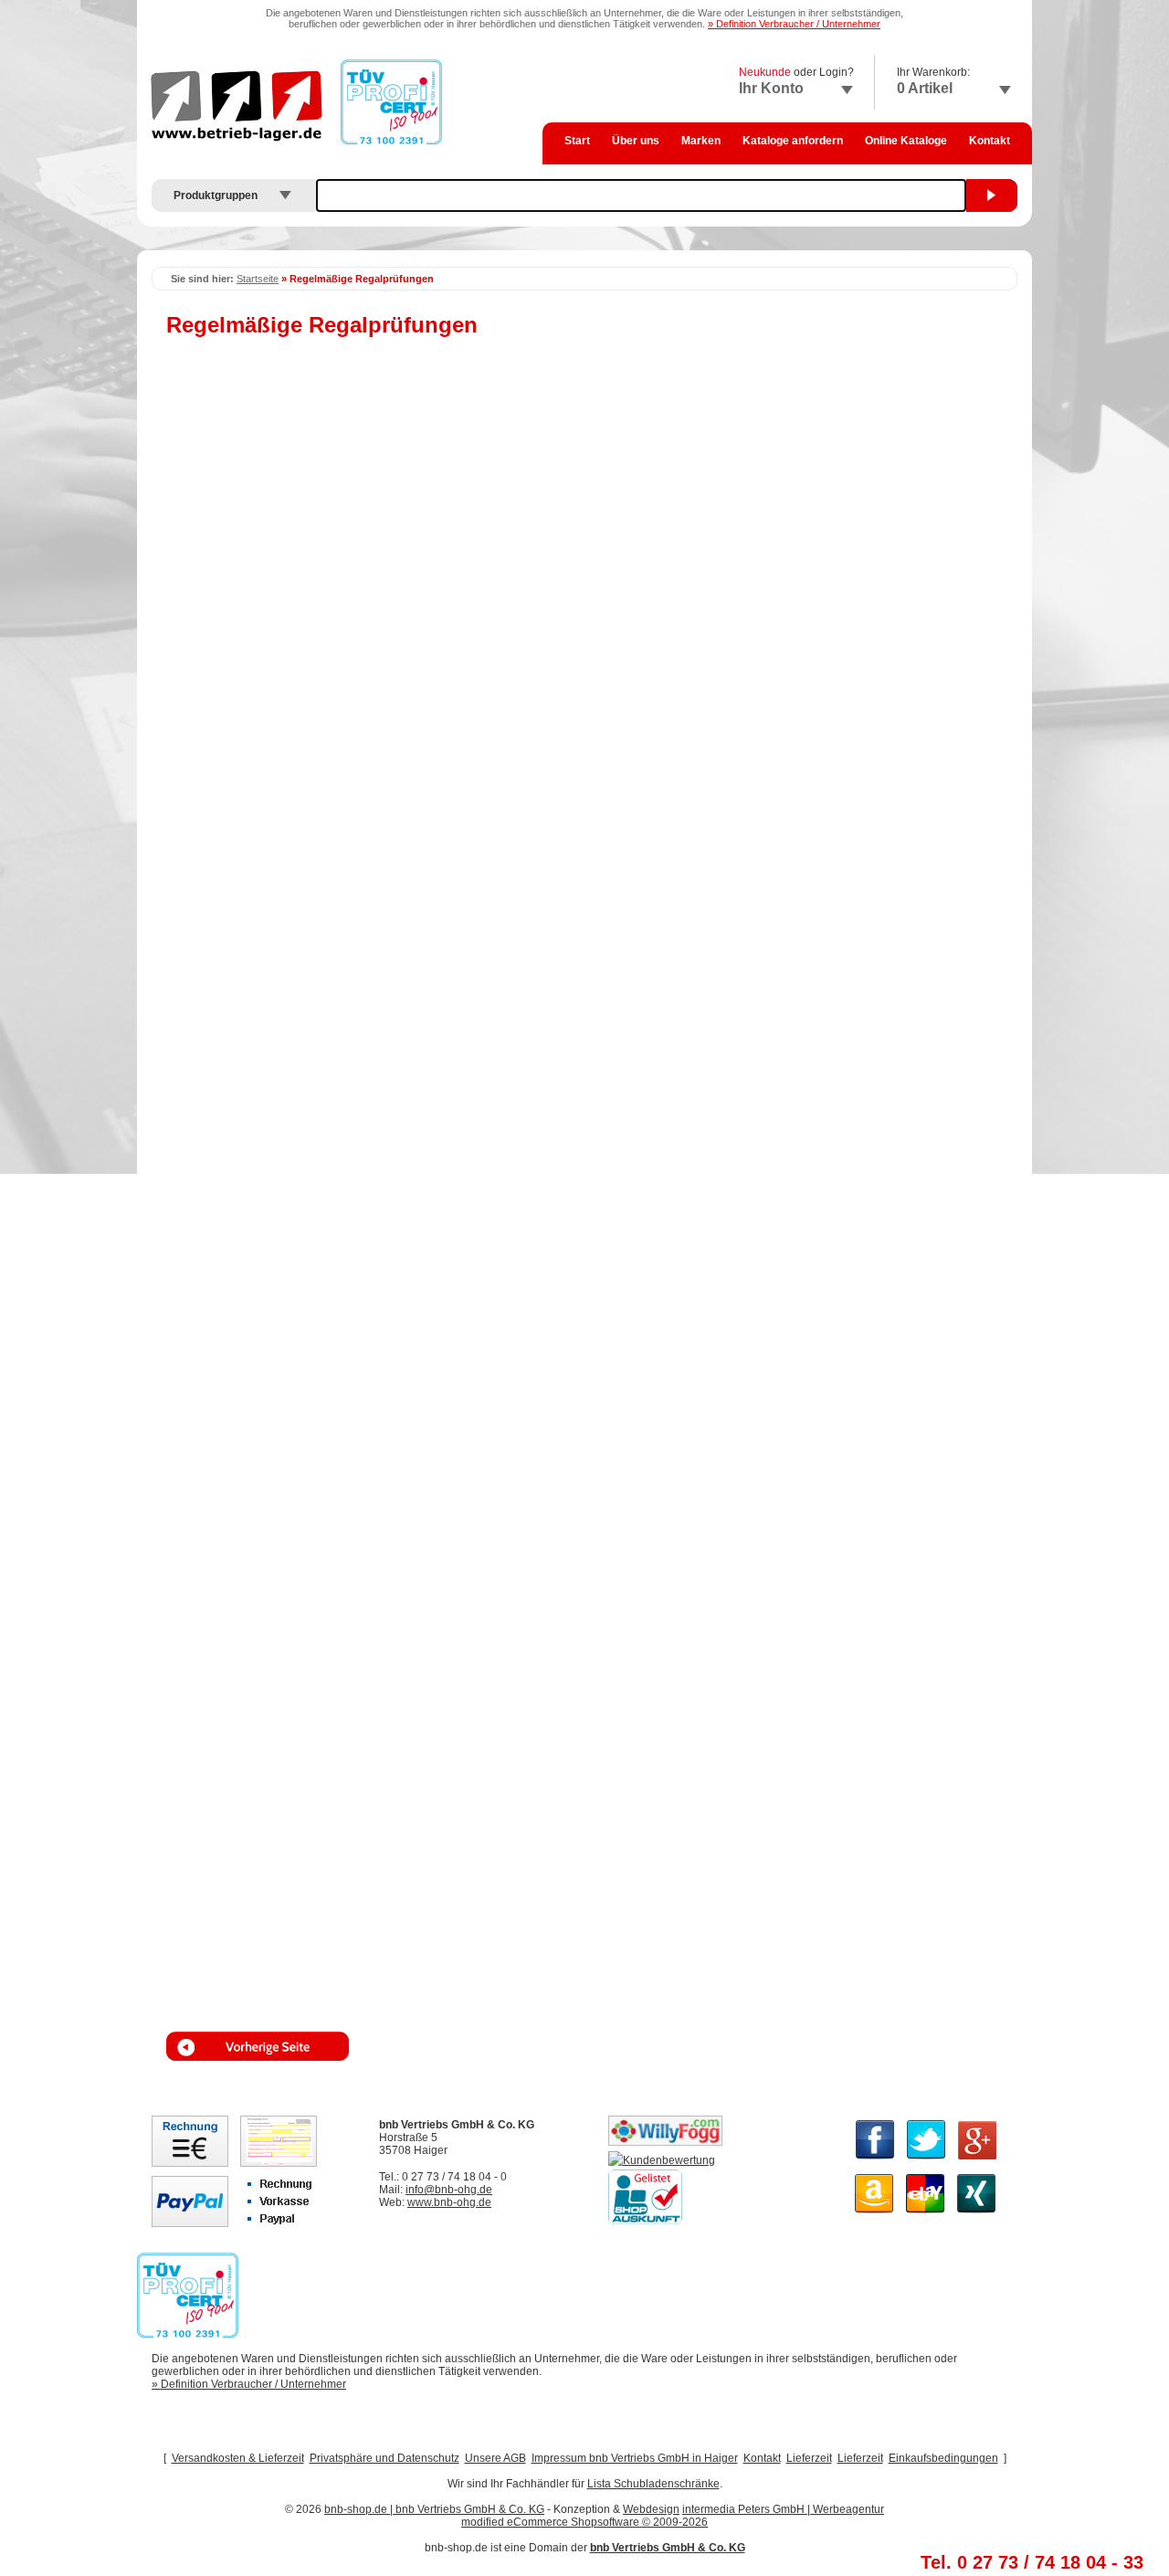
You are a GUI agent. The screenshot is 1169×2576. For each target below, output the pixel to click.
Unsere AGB (495, 2458)
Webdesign (651, 2509)
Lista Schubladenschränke (653, 2484)
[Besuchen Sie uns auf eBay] (926, 2214)
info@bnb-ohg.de (449, 2190)
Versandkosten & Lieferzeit (238, 2458)
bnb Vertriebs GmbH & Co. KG (668, 2548)
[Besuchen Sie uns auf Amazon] (874, 2214)
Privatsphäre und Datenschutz (384, 2458)
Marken (701, 141)
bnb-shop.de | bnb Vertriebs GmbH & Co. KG (434, 2509)
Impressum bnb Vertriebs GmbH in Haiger (635, 2458)
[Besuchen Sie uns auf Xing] (977, 2214)
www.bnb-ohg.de (449, 2202)
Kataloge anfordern (793, 141)
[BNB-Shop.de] (662, 2160)
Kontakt (990, 141)
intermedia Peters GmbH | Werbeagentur (783, 2509)
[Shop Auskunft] (645, 2221)
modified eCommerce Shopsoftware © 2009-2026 (584, 2522)
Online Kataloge (906, 141)
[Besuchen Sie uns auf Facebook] (875, 2160)
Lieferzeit (809, 2458)
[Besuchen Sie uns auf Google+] (977, 2160)
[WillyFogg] (665, 2142)
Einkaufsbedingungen (943, 2458)
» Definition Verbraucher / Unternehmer (794, 24)
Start (577, 141)
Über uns (636, 141)
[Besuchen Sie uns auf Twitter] (927, 2160)
